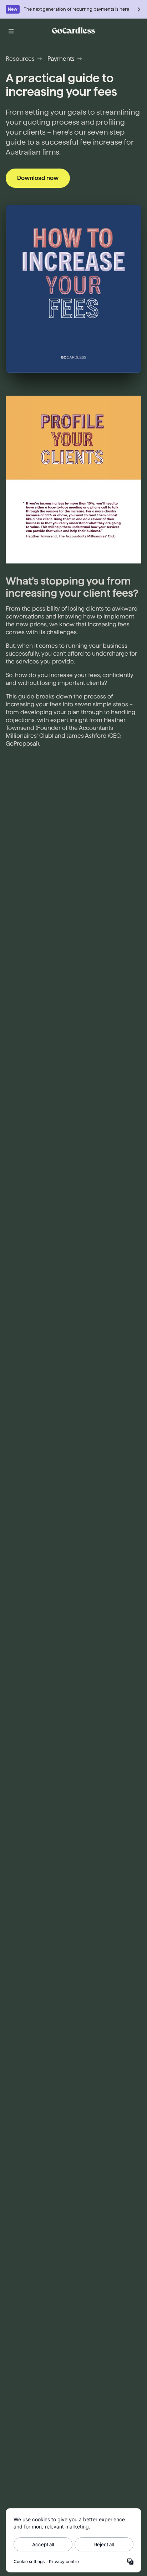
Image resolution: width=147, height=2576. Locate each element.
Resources (20, 59)
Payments (61, 59)
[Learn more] (139, 9)
